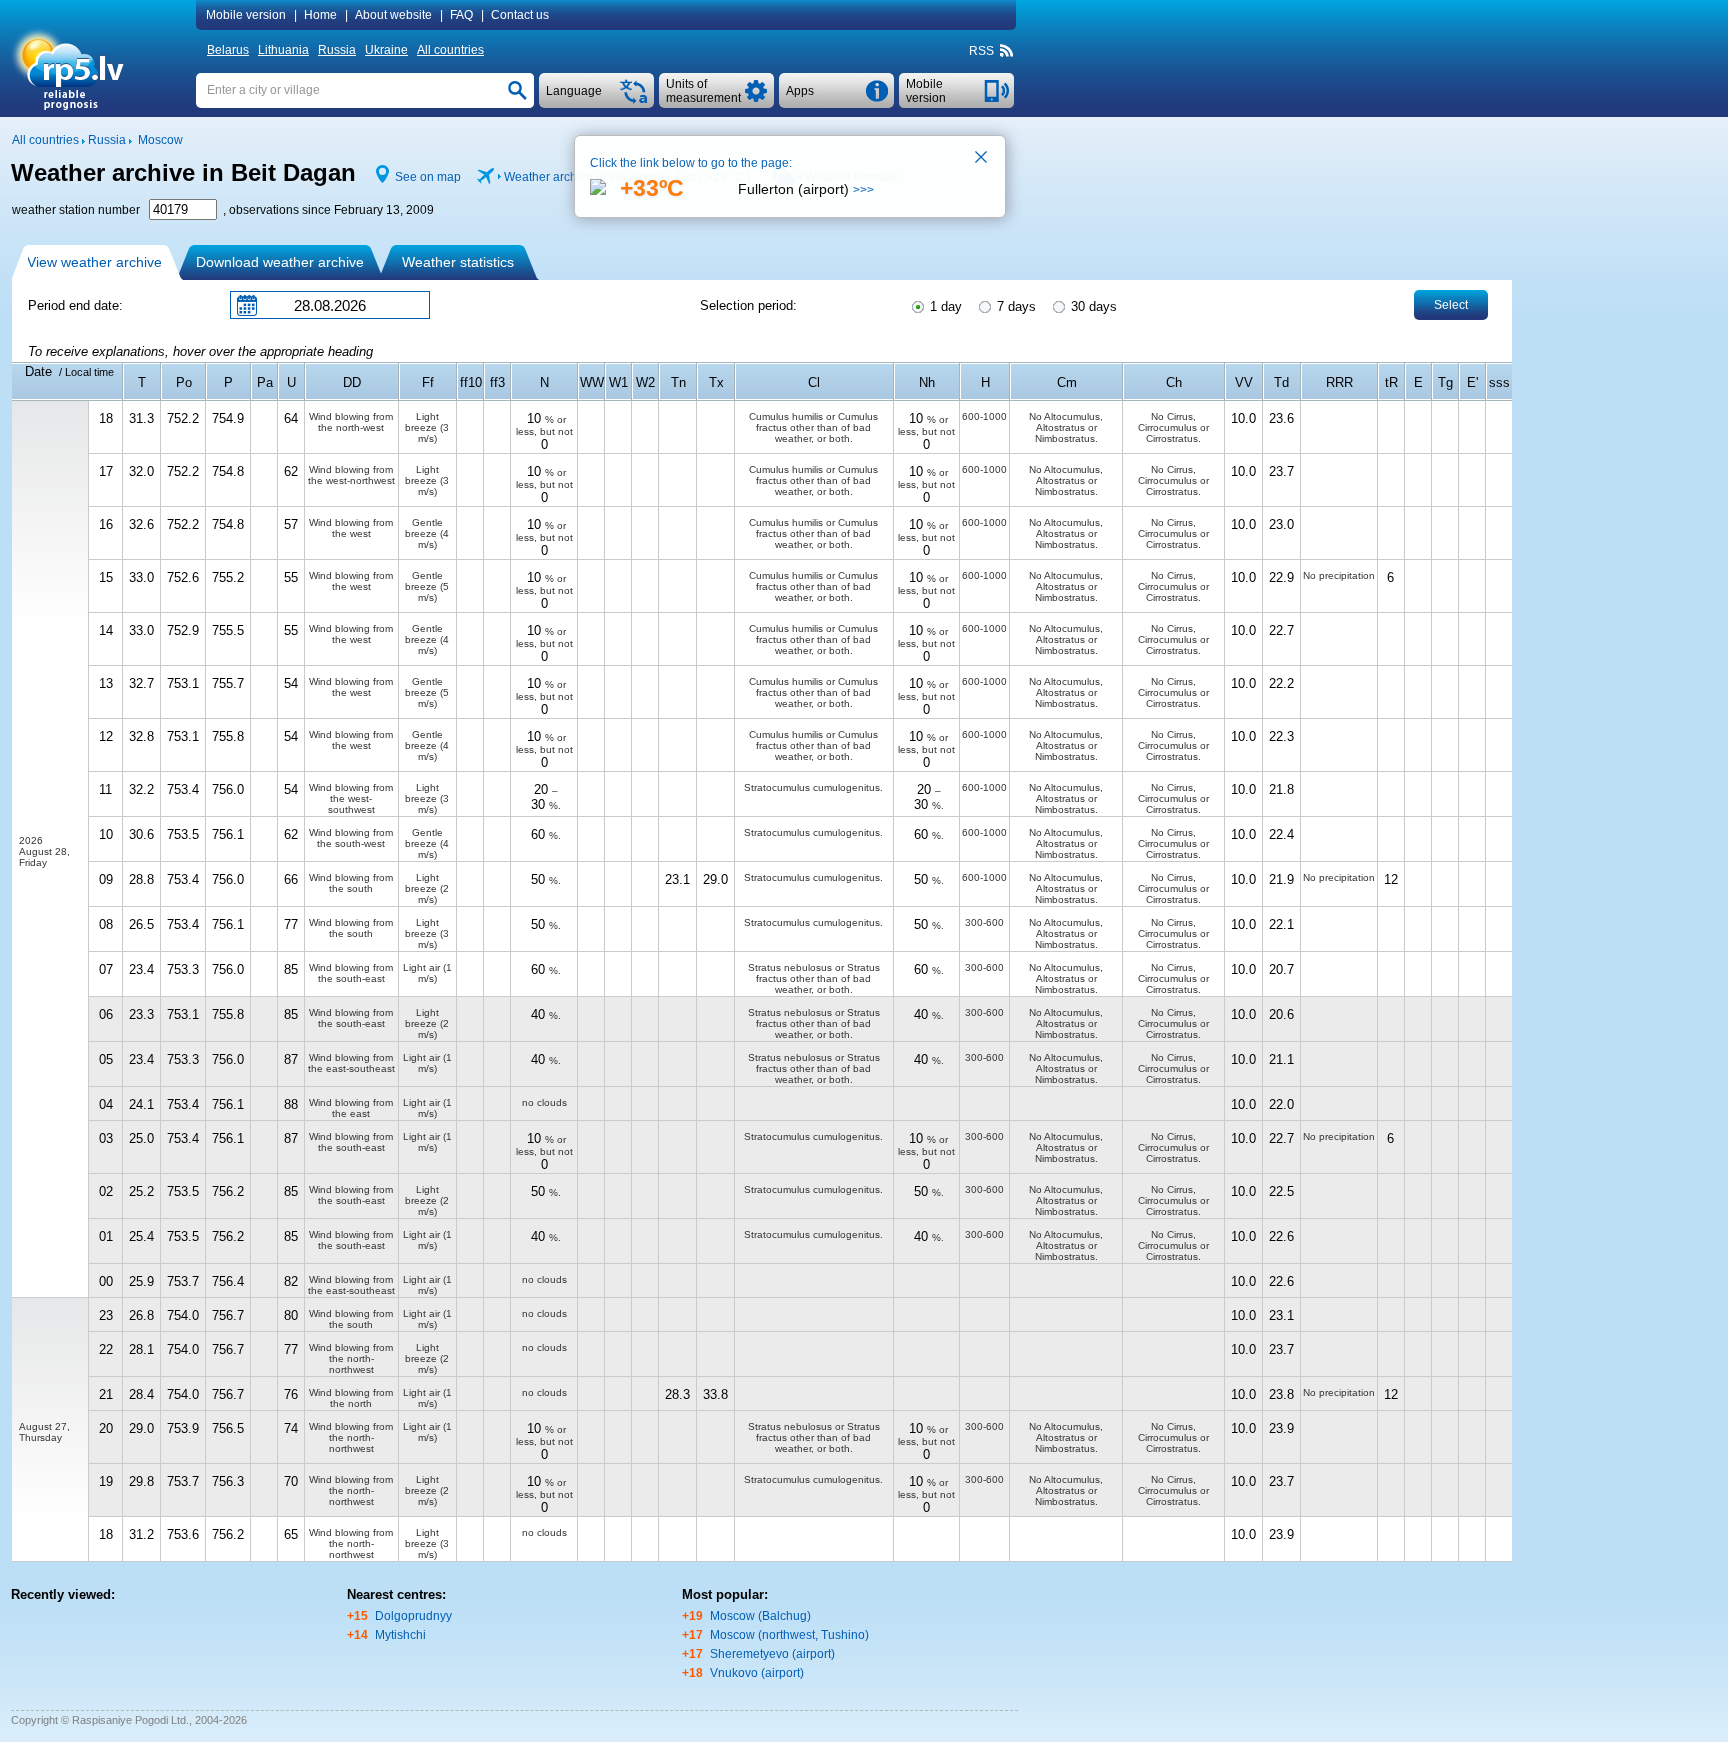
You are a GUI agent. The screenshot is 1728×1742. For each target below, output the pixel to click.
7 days (1014, 306)
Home (320, 15)
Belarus (228, 50)
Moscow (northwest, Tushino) (789, 1635)
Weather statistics (458, 262)
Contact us (520, 15)
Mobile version (246, 15)
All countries (450, 50)
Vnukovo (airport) (757, 1673)
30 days (1092, 306)
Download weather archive (280, 262)
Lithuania (283, 50)
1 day (944, 306)
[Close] (982, 159)
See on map (428, 177)
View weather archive (94, 262)
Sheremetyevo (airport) (772, 1654)
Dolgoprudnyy (413, 1616)
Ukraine (386, 50)
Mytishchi (400, 1635)
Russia (337, 50)
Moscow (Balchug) (760, 1616)
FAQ (461, 15)
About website (393, 15)
